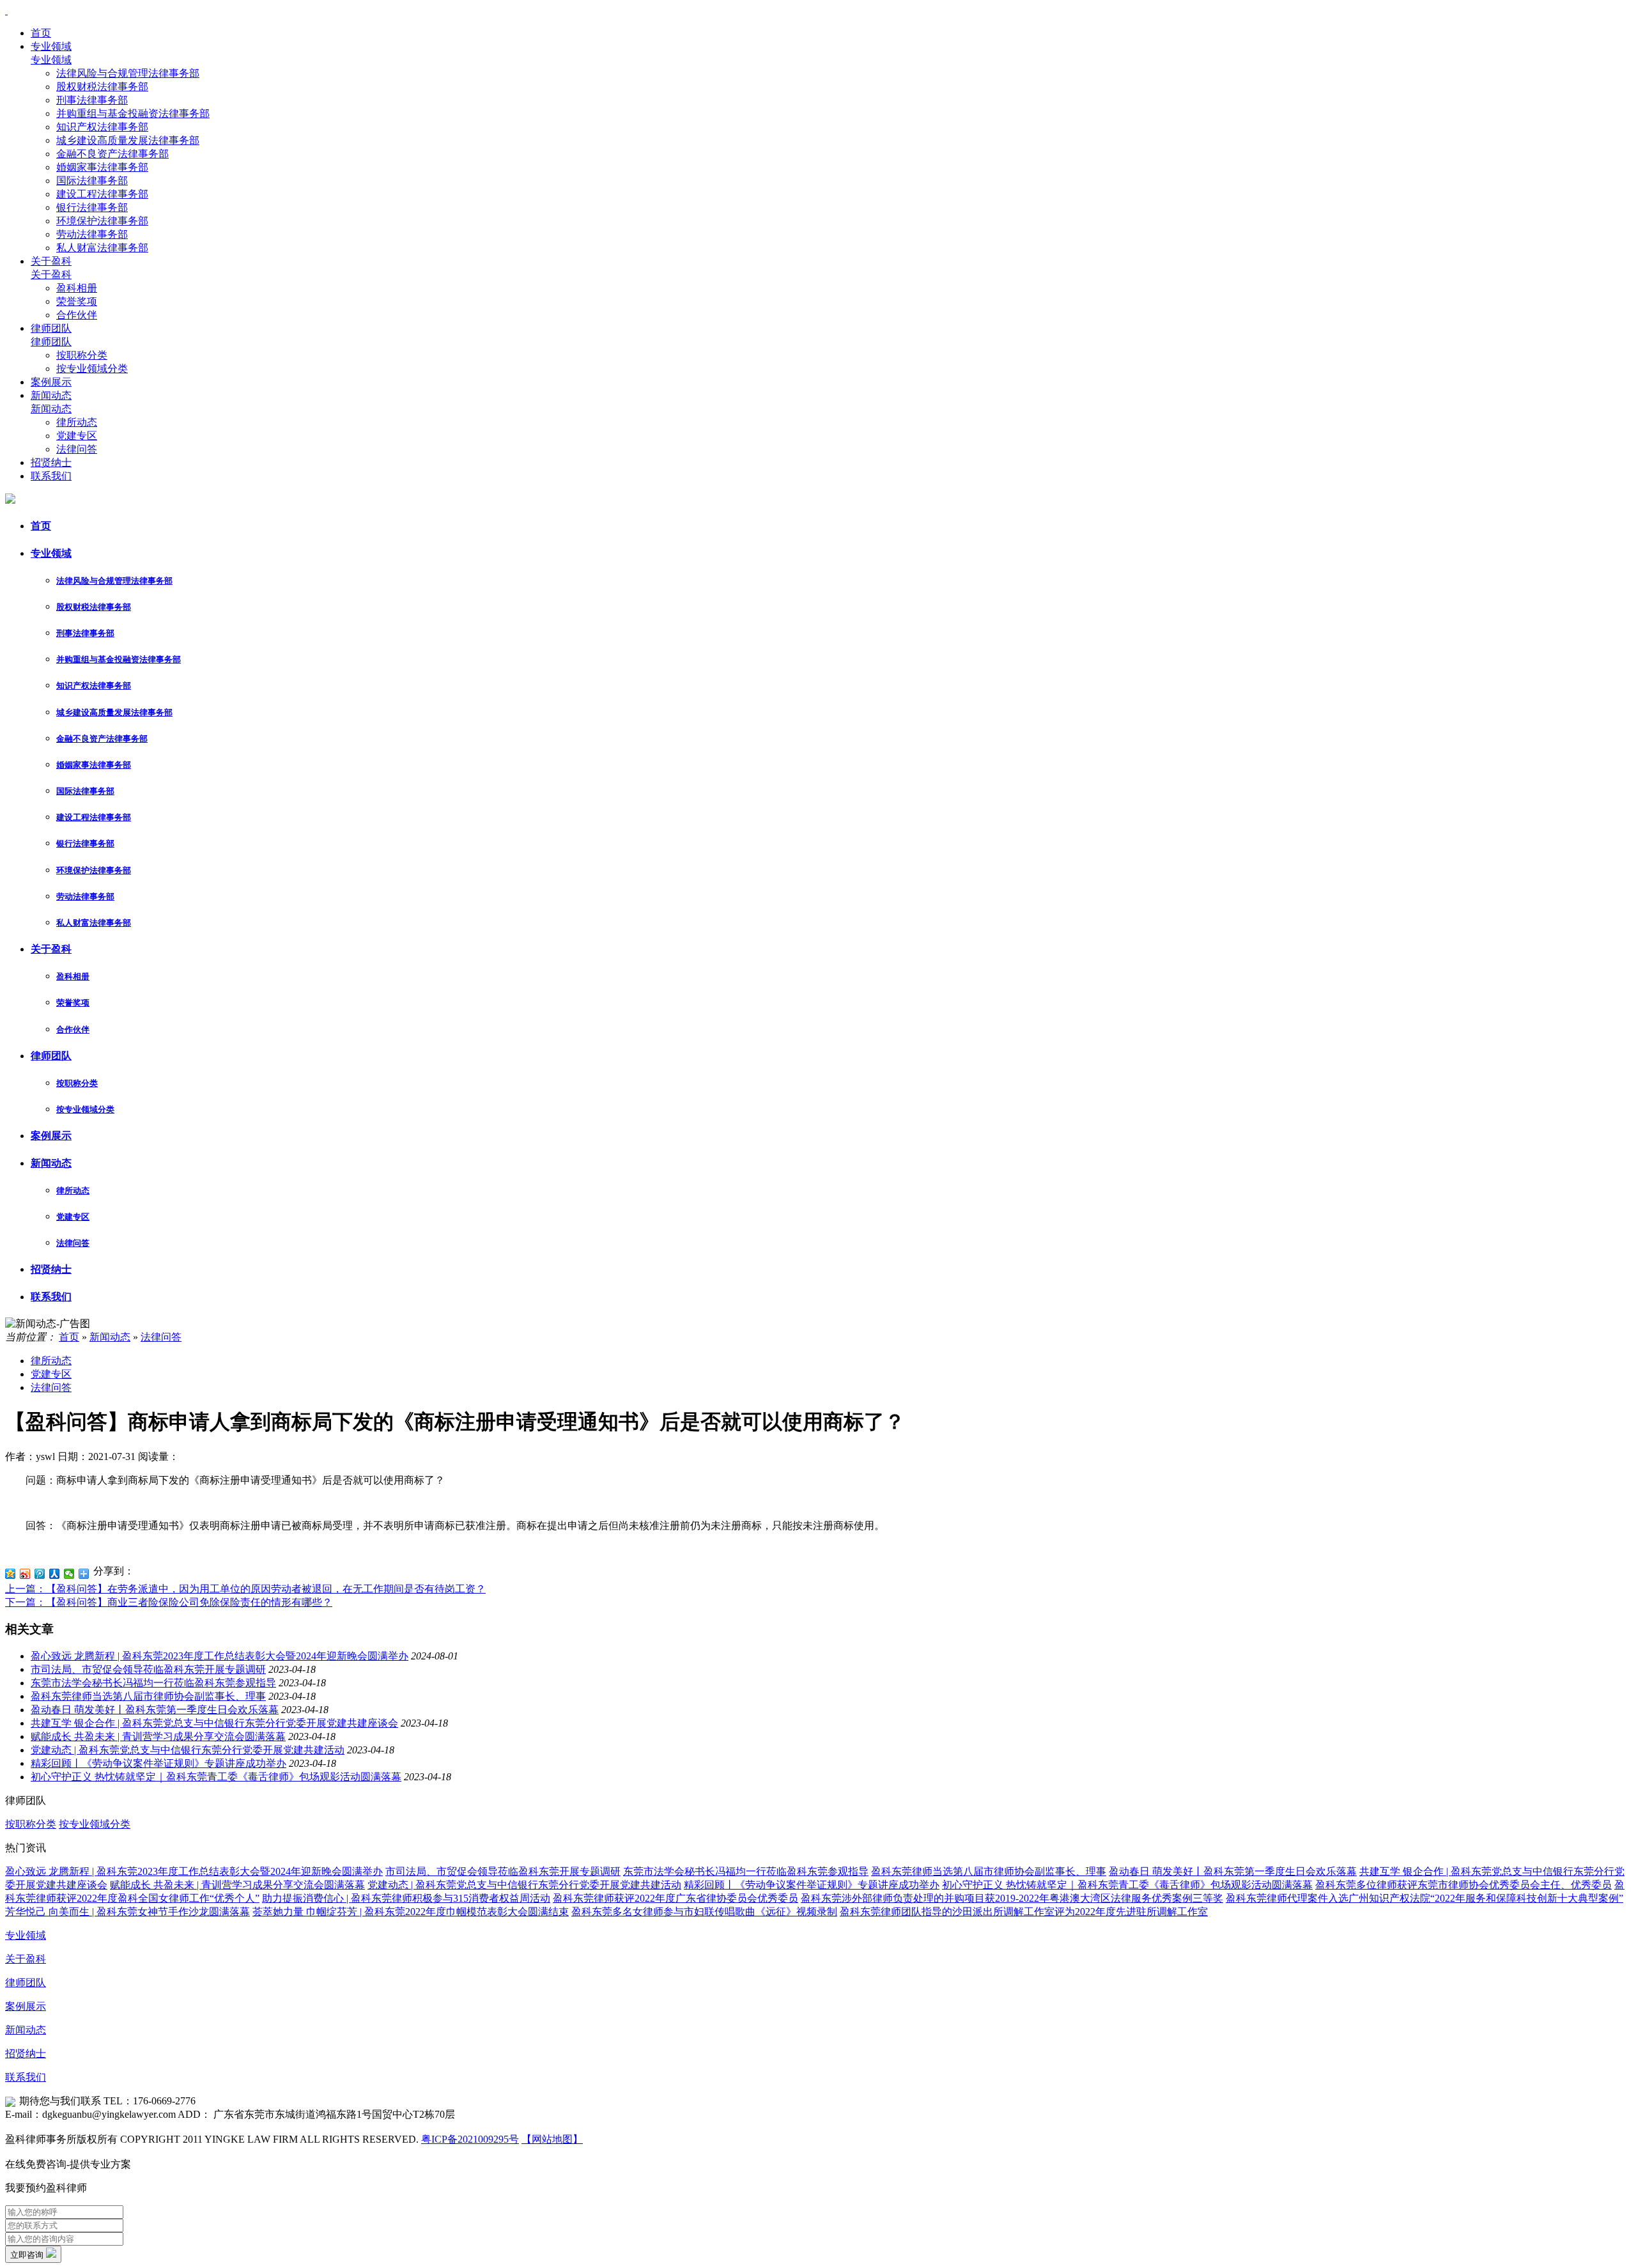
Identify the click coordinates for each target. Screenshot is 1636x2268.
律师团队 (51, 328)
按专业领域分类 (92, 369)
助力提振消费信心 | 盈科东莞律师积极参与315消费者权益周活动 (406, 1898)
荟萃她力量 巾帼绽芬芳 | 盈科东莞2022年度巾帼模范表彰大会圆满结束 (411, 1912)
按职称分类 (82, 355)
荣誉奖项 (77, 301)
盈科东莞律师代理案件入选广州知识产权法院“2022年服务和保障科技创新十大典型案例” (1424, 1898)
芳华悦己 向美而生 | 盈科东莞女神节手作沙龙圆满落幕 (127, 1912)
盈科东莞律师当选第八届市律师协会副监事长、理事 (148, 1696)
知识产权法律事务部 (102, 127)
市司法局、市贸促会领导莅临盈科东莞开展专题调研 (148, 1669)
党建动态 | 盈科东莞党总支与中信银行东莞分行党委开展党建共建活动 (188, 1750)
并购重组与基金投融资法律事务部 (133, 113)
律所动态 (77, 422)
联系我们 (51, 476)
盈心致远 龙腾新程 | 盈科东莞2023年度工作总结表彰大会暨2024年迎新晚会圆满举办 (220, 1656)
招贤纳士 (51, 462)
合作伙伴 (77, 315)
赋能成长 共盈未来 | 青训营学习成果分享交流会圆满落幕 (158, 1736)
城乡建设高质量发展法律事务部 (128, 140)
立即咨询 (28, 2255)
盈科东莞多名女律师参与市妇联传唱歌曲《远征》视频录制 (704, 1912)
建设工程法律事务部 (102, 194)
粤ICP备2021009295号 (470, 2139)
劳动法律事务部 (92, 234)
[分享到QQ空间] (11, 1574)
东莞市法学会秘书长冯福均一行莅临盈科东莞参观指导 (153, 1683)
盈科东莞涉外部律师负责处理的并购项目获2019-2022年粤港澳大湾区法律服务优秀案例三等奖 (1012, 1898)
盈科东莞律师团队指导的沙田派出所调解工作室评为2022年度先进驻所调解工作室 (1024, 1912)
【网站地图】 (552, 2139)
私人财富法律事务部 (102, 248)
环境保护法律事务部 (102, 221)
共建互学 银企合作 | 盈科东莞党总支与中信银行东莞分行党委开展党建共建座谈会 (214, 1723)
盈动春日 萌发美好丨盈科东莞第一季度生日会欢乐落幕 (155, 1710)
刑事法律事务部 (92, 100)
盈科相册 (77, 288)
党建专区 (77, 436)
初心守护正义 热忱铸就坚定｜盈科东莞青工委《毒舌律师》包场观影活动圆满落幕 (216, 1777)
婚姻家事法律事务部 (102, 167)
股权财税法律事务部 (102, 87)
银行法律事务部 (92, 207)
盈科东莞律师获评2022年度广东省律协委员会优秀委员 (675, 1898)
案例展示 (51, 382)
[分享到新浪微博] (25, 1574)
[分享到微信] (69, 1574)
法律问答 (77, 449)
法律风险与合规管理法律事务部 (128, 73)
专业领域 (51, 46)
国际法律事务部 (92, 181)
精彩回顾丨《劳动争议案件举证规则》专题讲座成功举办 (158, 1763)
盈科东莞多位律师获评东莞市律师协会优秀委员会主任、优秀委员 (1463, 1885)
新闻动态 (51, 395)
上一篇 (245, 1589)
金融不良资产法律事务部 (112, 154)
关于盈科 (51, 261)
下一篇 (169, 1602)
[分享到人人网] (55, 1574)
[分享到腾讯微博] (40, 1574)
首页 (41, 33)
